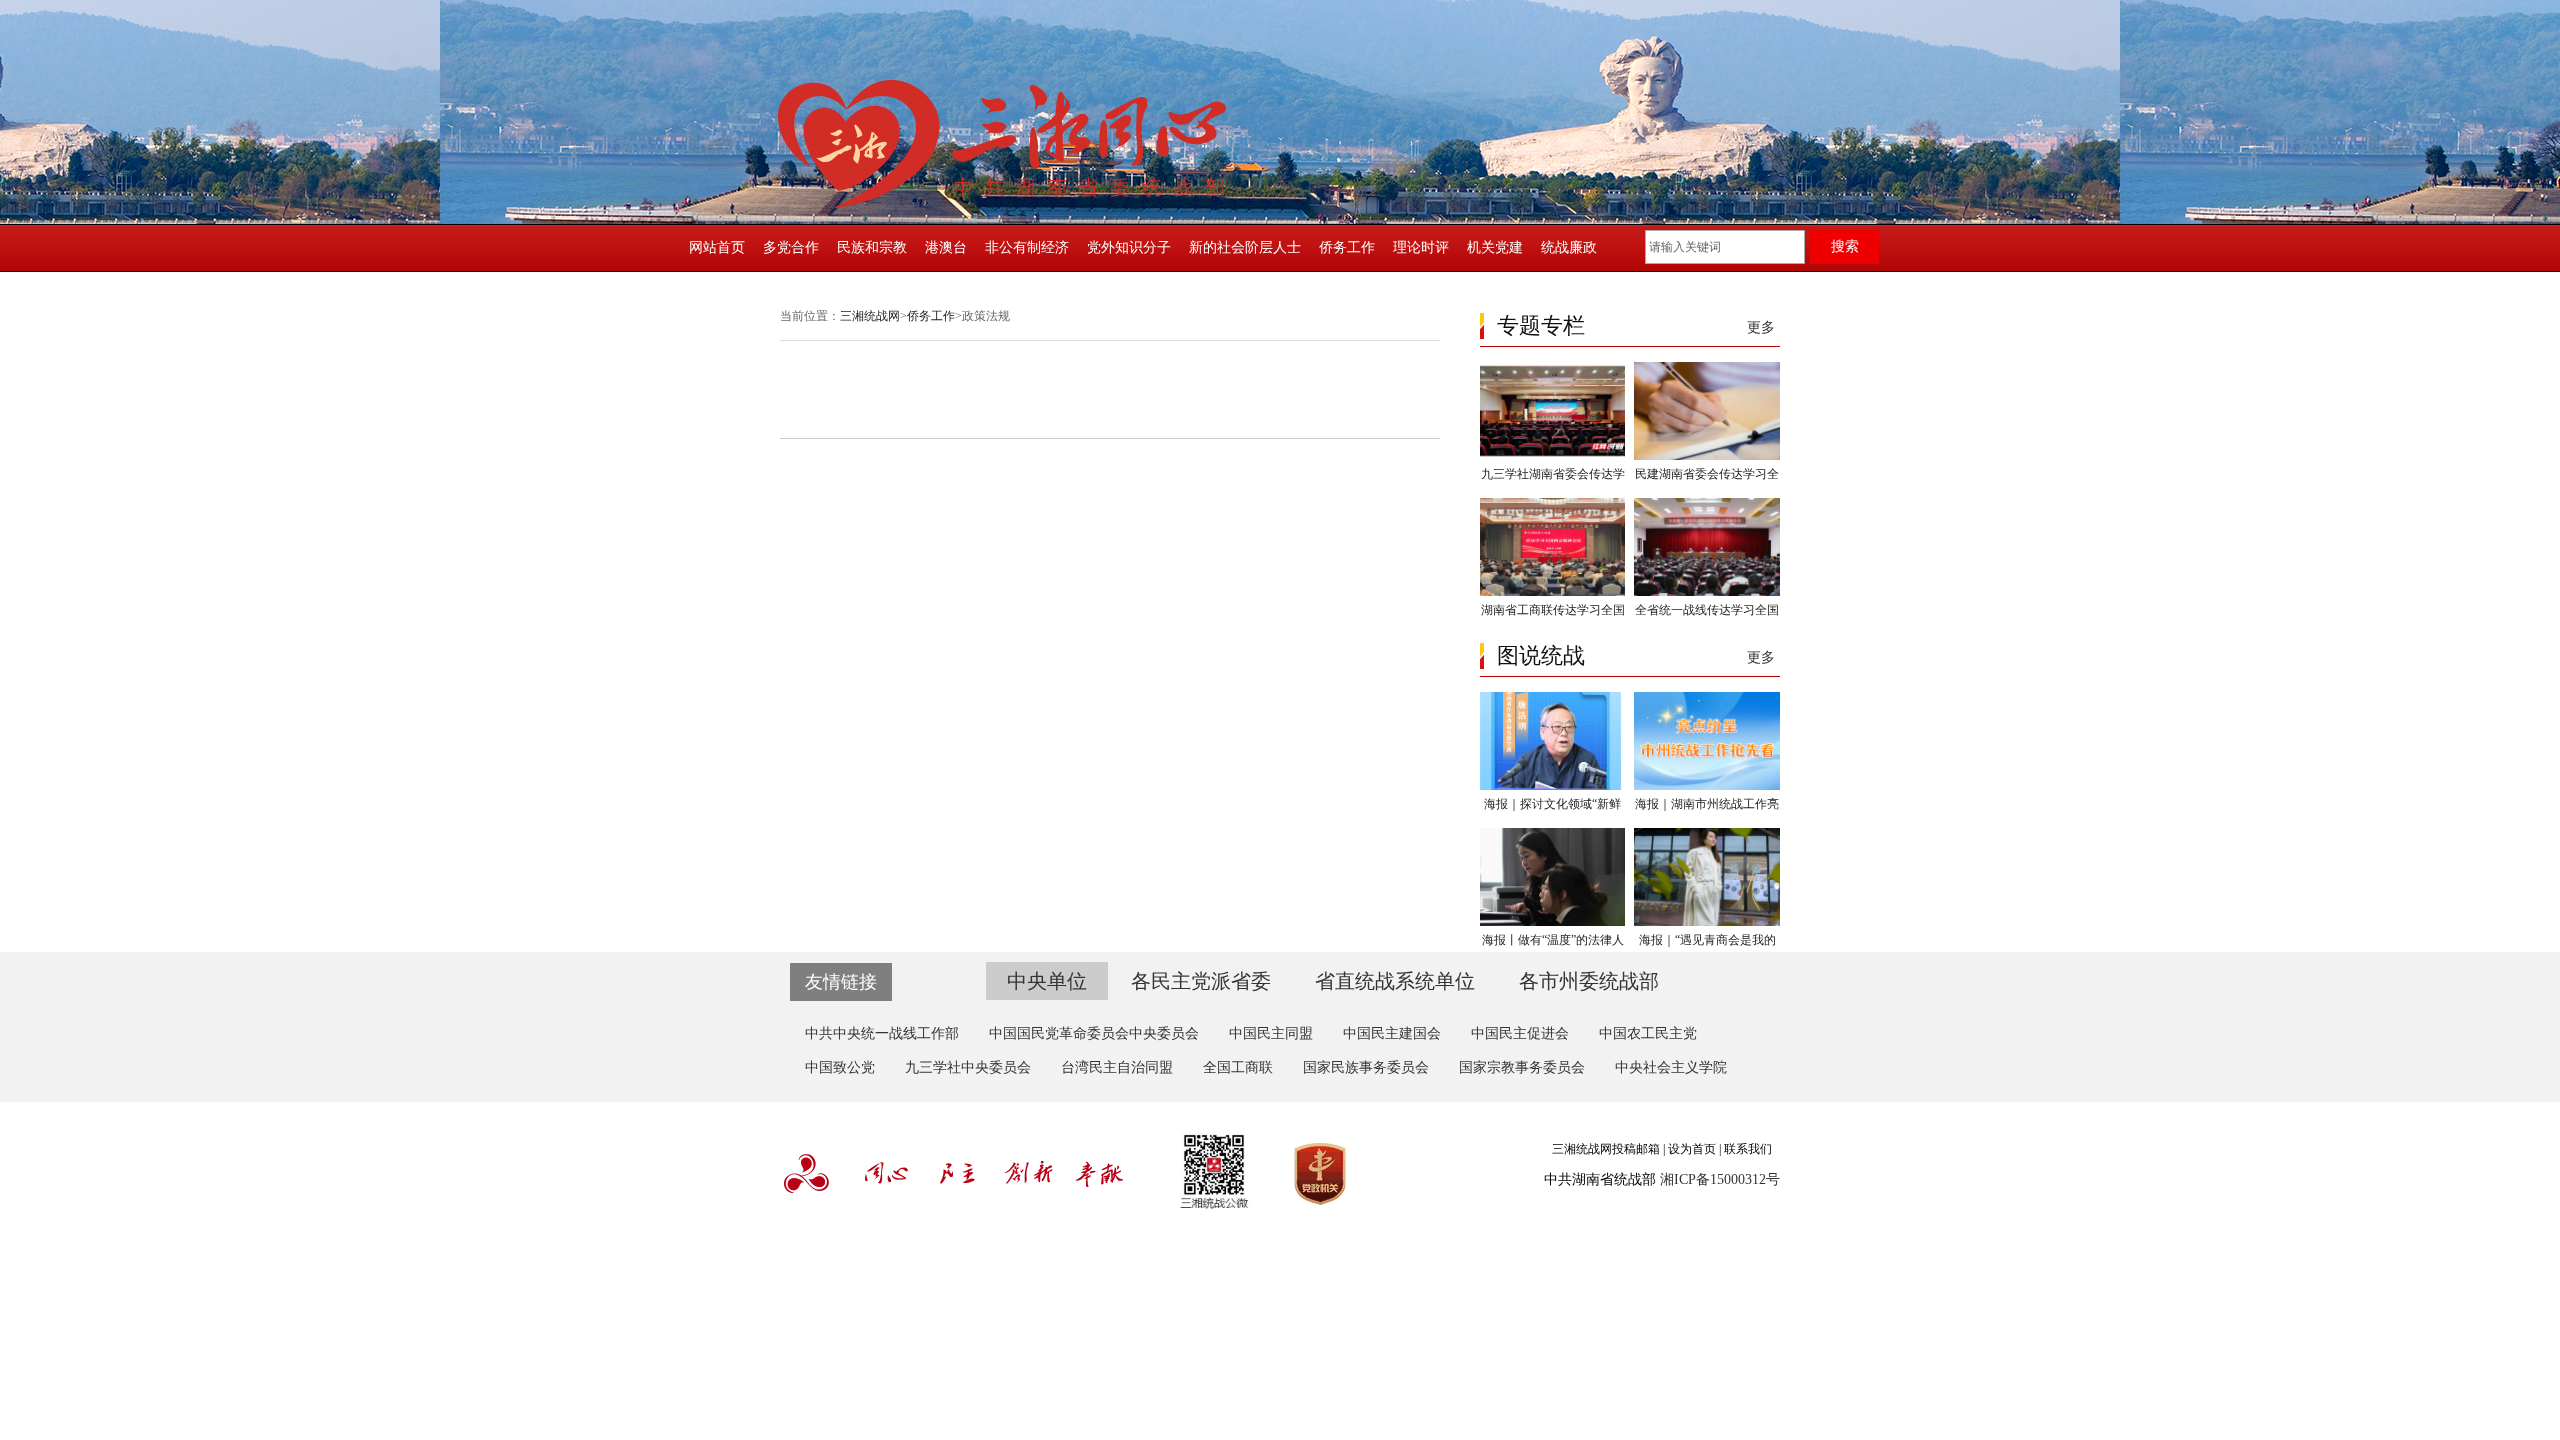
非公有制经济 (1027, 247)
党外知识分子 (1129, 247)
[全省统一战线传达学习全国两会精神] (1706, 592)
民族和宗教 (872, 247)
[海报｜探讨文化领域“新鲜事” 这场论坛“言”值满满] (1552, 786)
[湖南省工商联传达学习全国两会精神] (1552, 592)
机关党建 (1495, 247)
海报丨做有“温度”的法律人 (1553, 940)
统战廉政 (1569, 247)
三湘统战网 (870, 316)
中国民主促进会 (1520, 1033)
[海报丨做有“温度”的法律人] (1552, 922)
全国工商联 (1238, 1067)
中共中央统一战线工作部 (882, 1033)
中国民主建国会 (1392, 1033)
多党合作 (791, 247)
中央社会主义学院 (1671, 1067)
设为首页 (1692, 1149)
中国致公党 (840, 1067)
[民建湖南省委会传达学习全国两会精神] (1706, 456)
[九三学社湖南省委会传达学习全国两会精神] (1552, 456)
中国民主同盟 (1271, 1033)
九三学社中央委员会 (968, 1067)
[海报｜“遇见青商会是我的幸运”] (1706, 922)
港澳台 (946, 247)
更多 (1761, 327)
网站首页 (717, 247)
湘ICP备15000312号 (1720, 1179)
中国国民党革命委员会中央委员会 (1094, 1033)
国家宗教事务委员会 (1522, 1067)
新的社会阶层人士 (1245, 247)
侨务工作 (1347, 247)
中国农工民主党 (1648, 1033)
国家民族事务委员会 (1366, 1067)
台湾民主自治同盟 (1117, 1067)
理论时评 (1421, 247)
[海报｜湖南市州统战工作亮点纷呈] (1706, 786)
